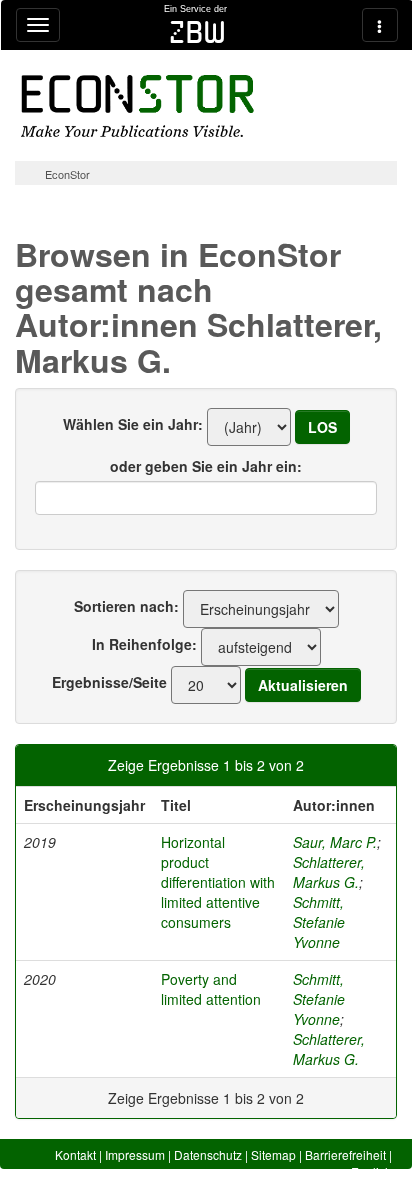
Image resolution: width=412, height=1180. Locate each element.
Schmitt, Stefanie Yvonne (319, 922)
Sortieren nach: (126, 606)
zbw (197, 32)
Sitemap (273, 1154)
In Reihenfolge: (144, 644)
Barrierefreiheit (345, 1154)
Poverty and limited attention (211, 989)
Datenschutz (208, 1154)
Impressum (135, 1154)
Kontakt (75, 1154)
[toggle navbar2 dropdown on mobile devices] (380, 25)
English (371, 1171)
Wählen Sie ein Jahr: (133, 424)
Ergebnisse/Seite (109, 682)
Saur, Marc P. (335, 842)
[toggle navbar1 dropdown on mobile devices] (38, 25)
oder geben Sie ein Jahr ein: (206, 466)
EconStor (67, 174)
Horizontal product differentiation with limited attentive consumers (218, 882)
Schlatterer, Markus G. (329, 872)
